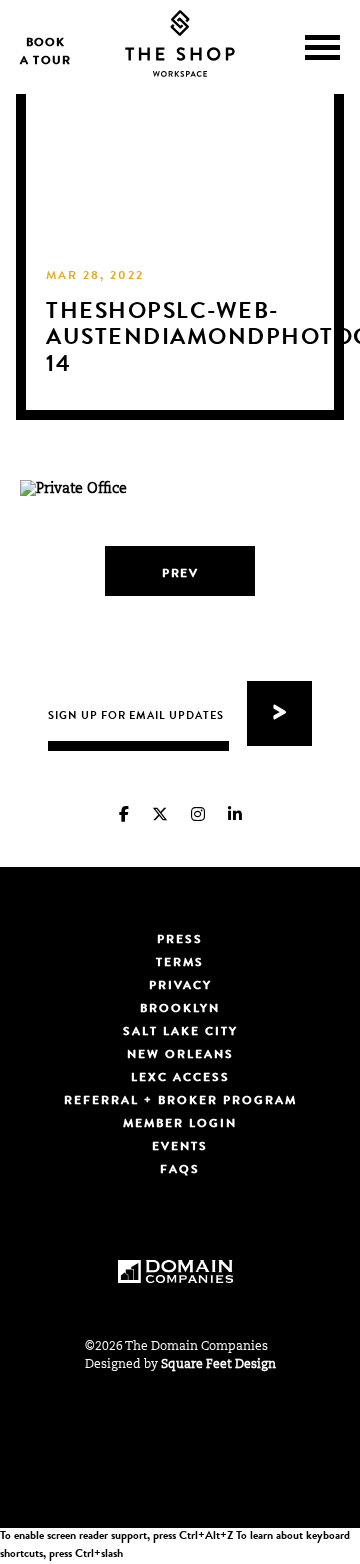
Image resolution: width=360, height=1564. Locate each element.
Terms (180, 964)
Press (180, 941)
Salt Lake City (180, 1033)
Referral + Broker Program (180, 1102)
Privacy (180, 987)
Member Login (180, 1125)
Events (180, 1148)
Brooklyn (180, 1010)
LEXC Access (180, 1079)
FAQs (180, 1171)
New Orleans (180, 1056)
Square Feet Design (218, 1365)
